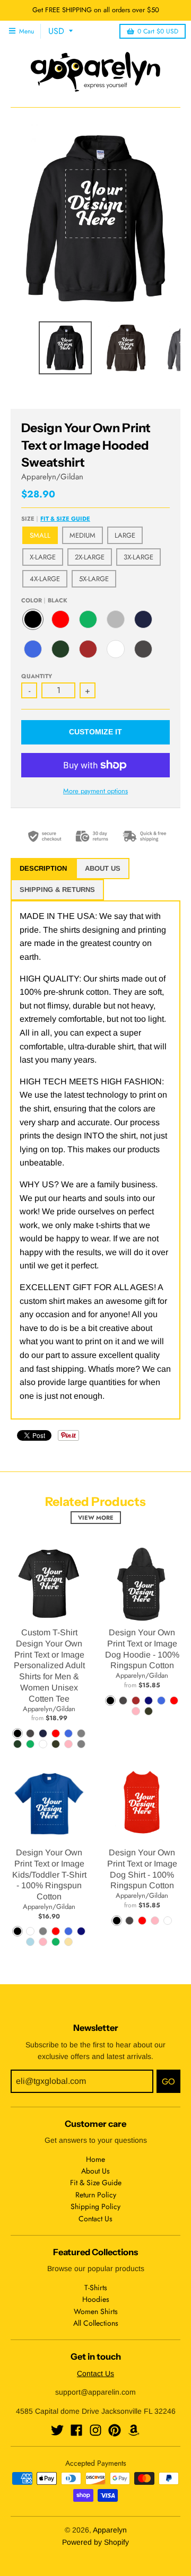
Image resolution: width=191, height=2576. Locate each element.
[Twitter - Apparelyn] (57, 2430)
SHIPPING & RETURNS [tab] (57, 890)
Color (44, 600)
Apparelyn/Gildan (52, 477)
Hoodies (96, 2299)
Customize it (95, 732)
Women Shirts (96, 2311)
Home (95, 2159)
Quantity (37, 676)
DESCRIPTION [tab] (43, 868)
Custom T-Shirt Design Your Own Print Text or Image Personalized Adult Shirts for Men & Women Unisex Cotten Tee (49, 1666)
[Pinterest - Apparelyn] (115, 2430)
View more (96, 1518)
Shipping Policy (95, 2206)
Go (168, 2082)
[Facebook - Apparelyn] (76, 2430)
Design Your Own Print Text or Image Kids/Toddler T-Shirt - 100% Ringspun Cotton (49, 1874)
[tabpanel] (95, 1160)
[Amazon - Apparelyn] (134, 2430)
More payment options (95, 791)
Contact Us (95, 2219)
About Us (95, 2171)
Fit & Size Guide (65, 519)
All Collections (96, 2323)
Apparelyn (110, 2530)
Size (56, 519)
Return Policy (96, 2195)
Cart (158, 31)
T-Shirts (96, 2288)
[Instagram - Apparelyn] (95, 2430)
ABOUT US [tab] (103, 868)
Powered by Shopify (95, 2542)
